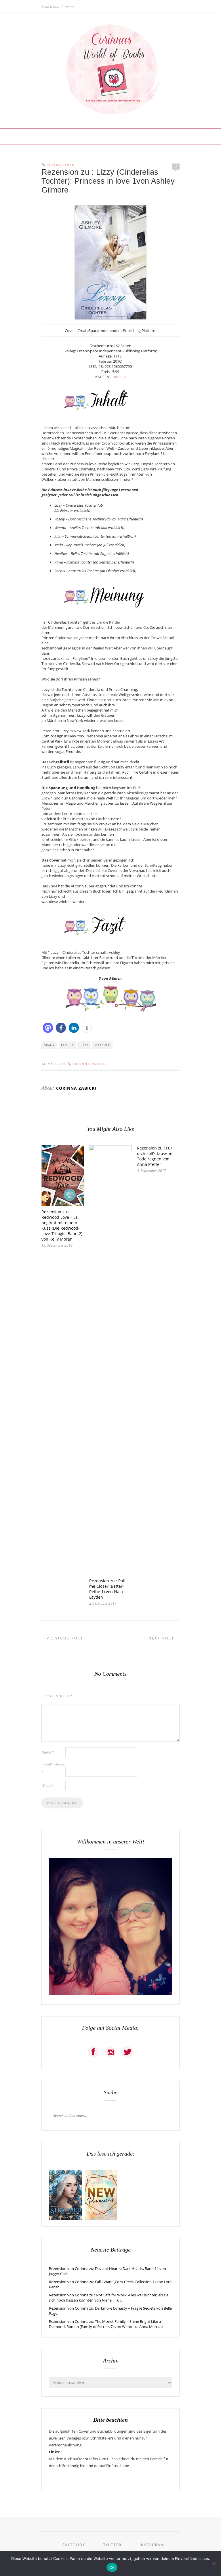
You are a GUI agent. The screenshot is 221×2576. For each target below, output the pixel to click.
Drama (49, 1045)
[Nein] (214, 2564)
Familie (67, 1045)
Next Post (162, 1638)
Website (47, 1785)
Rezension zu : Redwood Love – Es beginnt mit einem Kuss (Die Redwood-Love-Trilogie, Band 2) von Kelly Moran (62, 1225)
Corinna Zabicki (90, 1064)
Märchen (103, 1045)
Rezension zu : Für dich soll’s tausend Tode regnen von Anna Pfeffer (155, 1156)
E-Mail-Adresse (53, 1768)
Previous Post (64, 1638)
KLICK (121, 377)
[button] (48, 1028)
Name (48, 1752)
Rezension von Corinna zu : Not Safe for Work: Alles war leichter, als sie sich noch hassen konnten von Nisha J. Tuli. (109, 2298)
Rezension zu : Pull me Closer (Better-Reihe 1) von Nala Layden (107, 1589)
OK (112, 2567)
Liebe (84, 1045)
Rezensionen (61, 165)
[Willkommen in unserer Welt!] (110, 1994)
